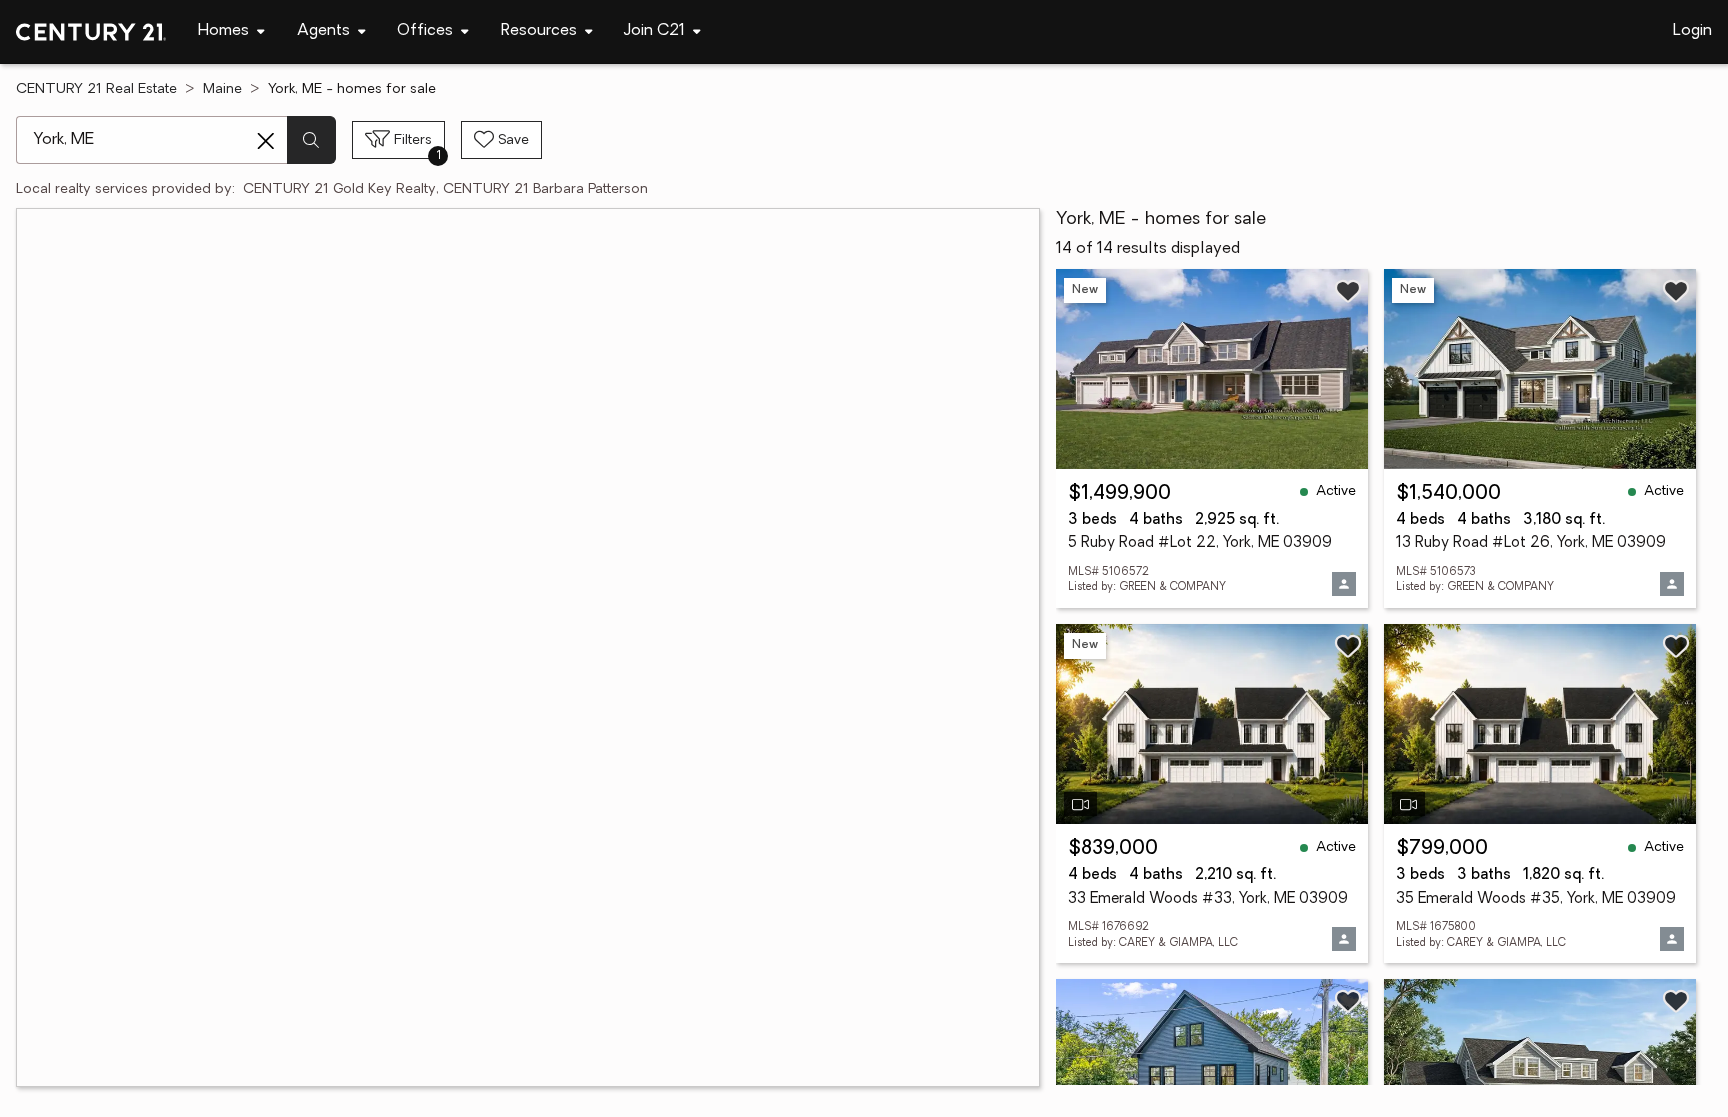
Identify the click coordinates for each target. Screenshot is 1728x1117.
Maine (222, 89)
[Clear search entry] (266, 141)
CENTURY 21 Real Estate (96, 89)
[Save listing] (1348, 291)
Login (1692, 31)
